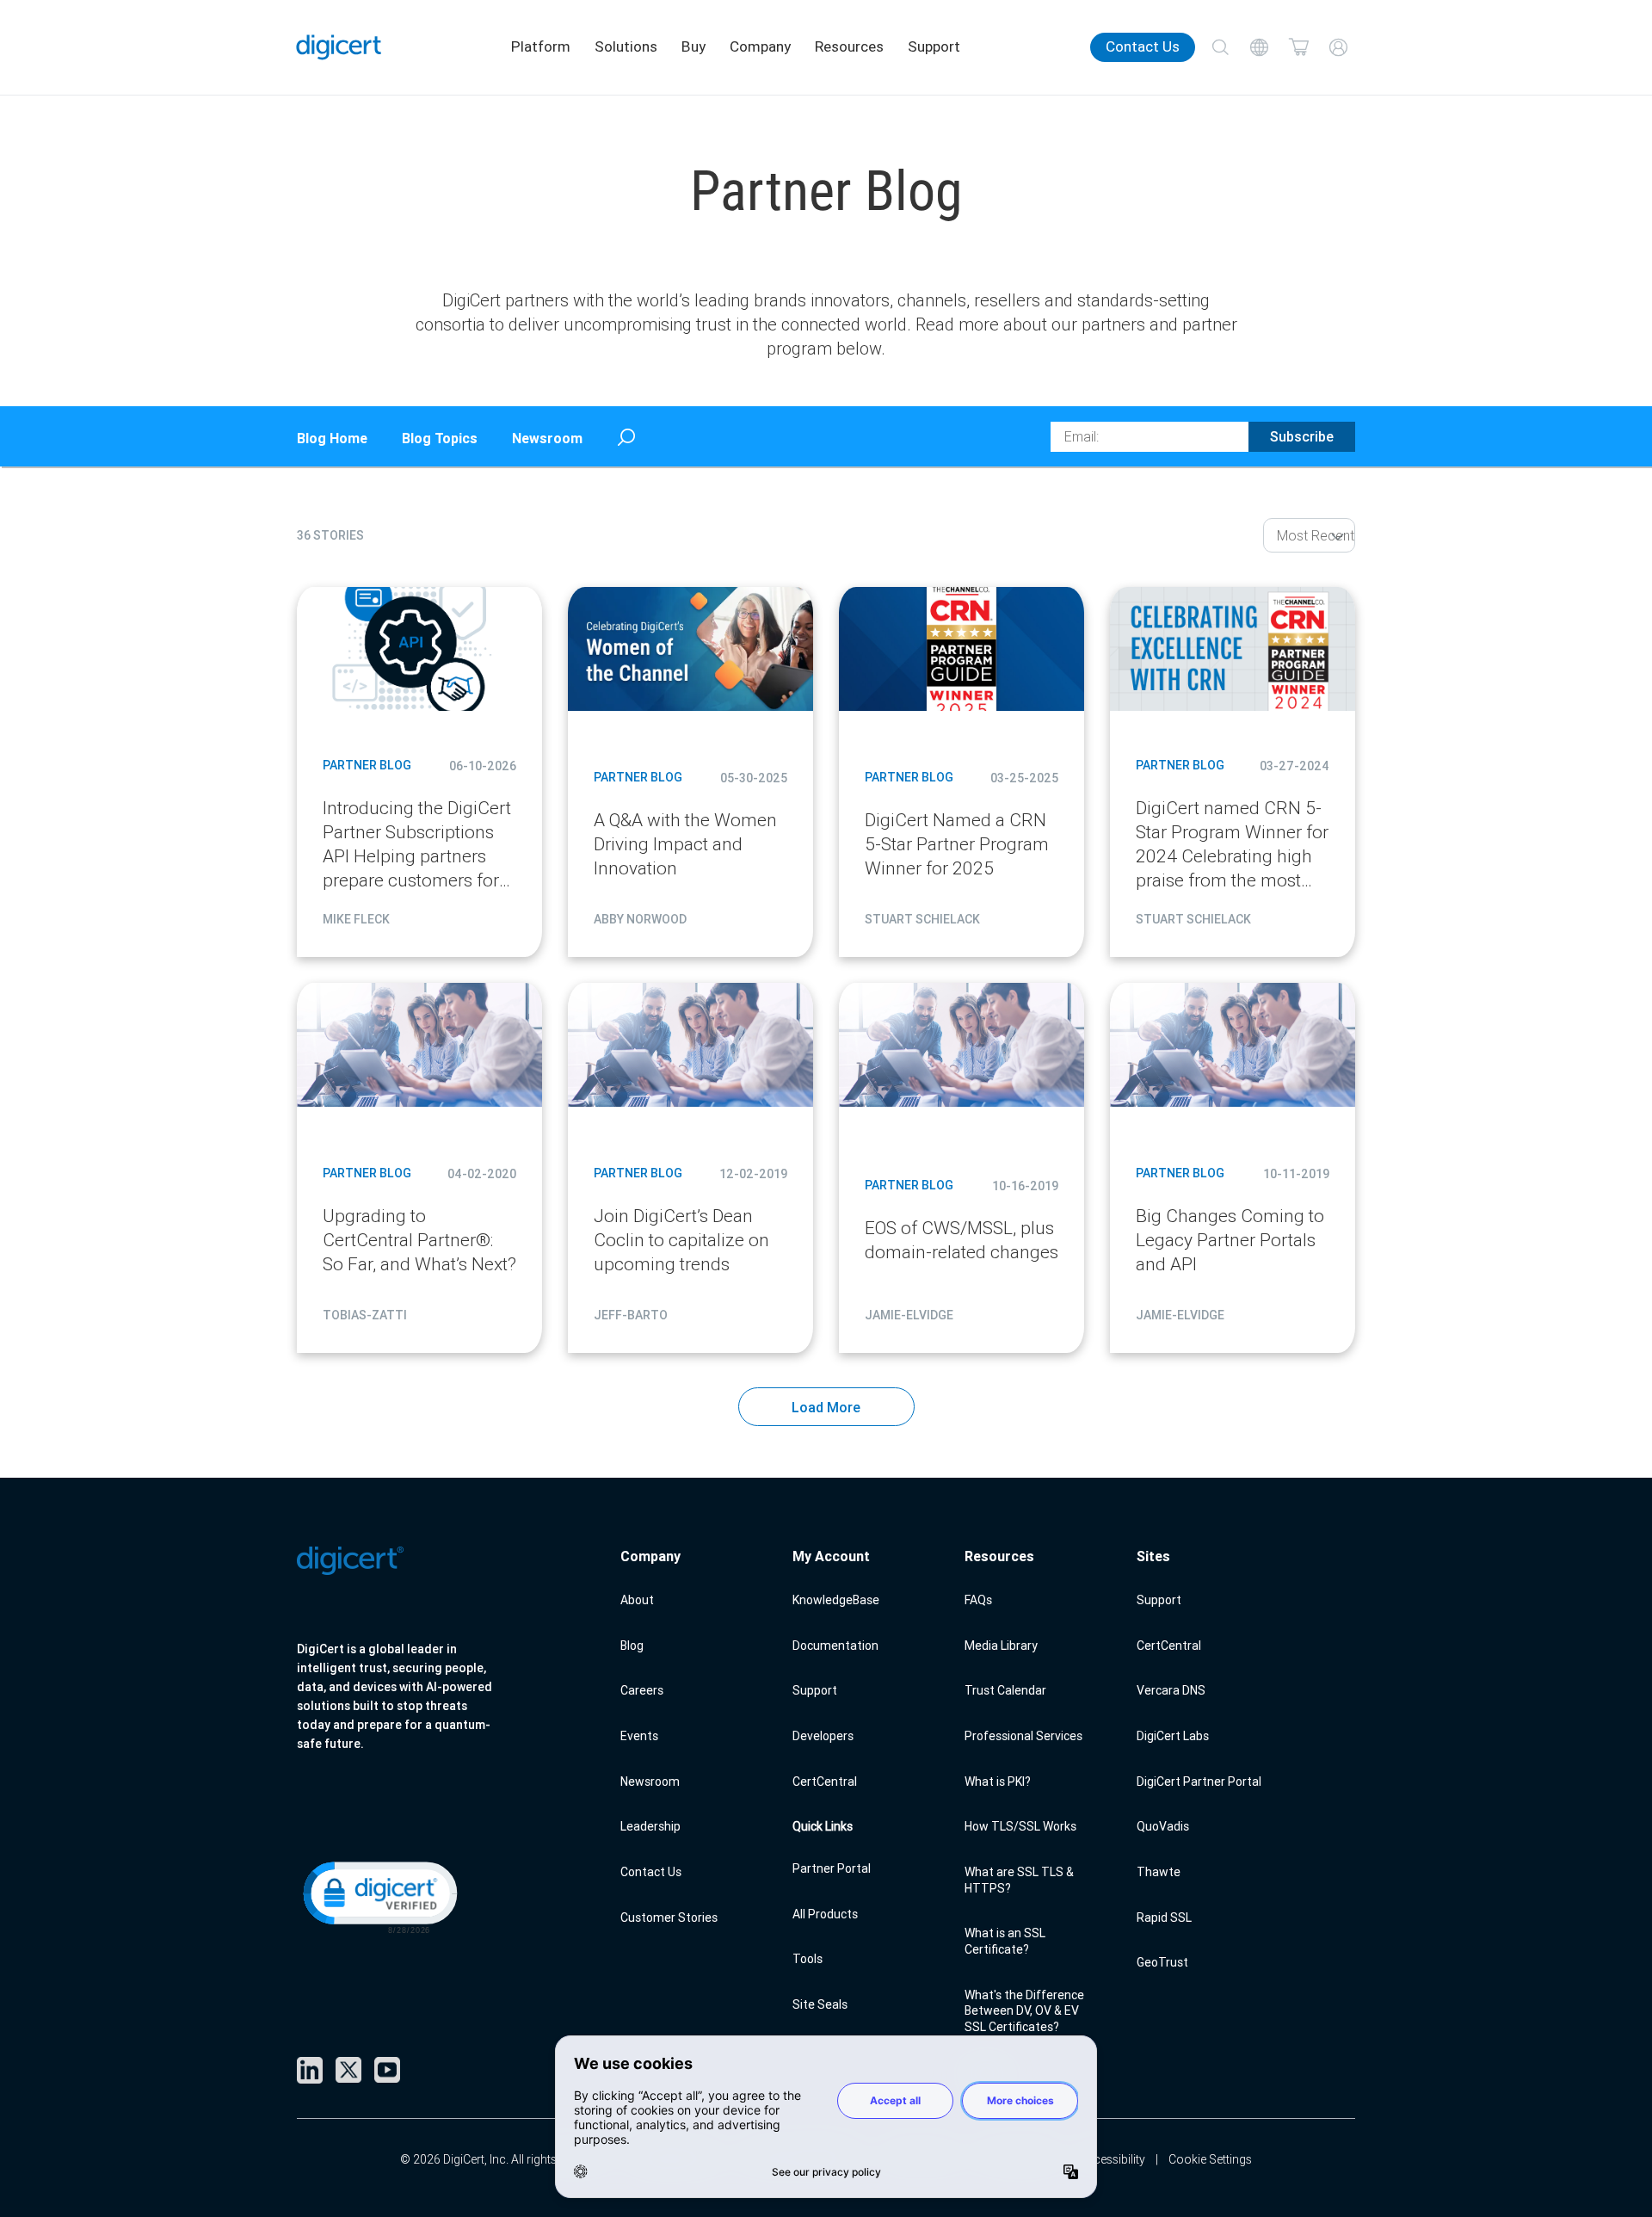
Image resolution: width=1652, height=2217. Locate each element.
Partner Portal (832, 1868)
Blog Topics (440, 438)
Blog (632, 1646)
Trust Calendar (1005, 1690)
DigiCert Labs (1173, 1736)
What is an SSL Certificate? (1005, 1941)
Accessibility (1112, 2159)
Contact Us (1143, 46)
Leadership (650, 1826)
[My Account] (1338, 47)
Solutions (626, 46)
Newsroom (547, 438)
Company (760, 46)
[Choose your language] (1260, 47)
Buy (693, 46)
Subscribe (1302, 436)
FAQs (978, 1600)
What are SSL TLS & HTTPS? (1019, 1880)
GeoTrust (1162, 1962)
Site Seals (820, 2004)
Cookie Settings (1210, 2159)
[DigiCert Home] (339, 47)
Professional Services (1023, 1736)
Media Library (1001, 1646)
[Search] (1220, 47)
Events (639, 1736)
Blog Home (332, 438)
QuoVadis (1163, 1826)
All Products (825, 1914)
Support (934, 46)
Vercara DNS (1171, 1690)
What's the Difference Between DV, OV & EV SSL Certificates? (1024, 2011)
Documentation (835, 1646)
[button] (379, 1896)
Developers (823, 1736)
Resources (849, 46)
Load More (826, 1407)
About (637, 1600)
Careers (642, 1690)
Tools (808, 1959)
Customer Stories (669, 1917)
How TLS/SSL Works (1020, 1826)
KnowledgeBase (836, 1600)
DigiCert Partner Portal (1199, 1782)
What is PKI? (998, 1782)
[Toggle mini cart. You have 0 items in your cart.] (1299, 47)
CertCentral (825, 1782)
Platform (541, 46)
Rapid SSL (1164, 1917)
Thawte (1159, 1872)
